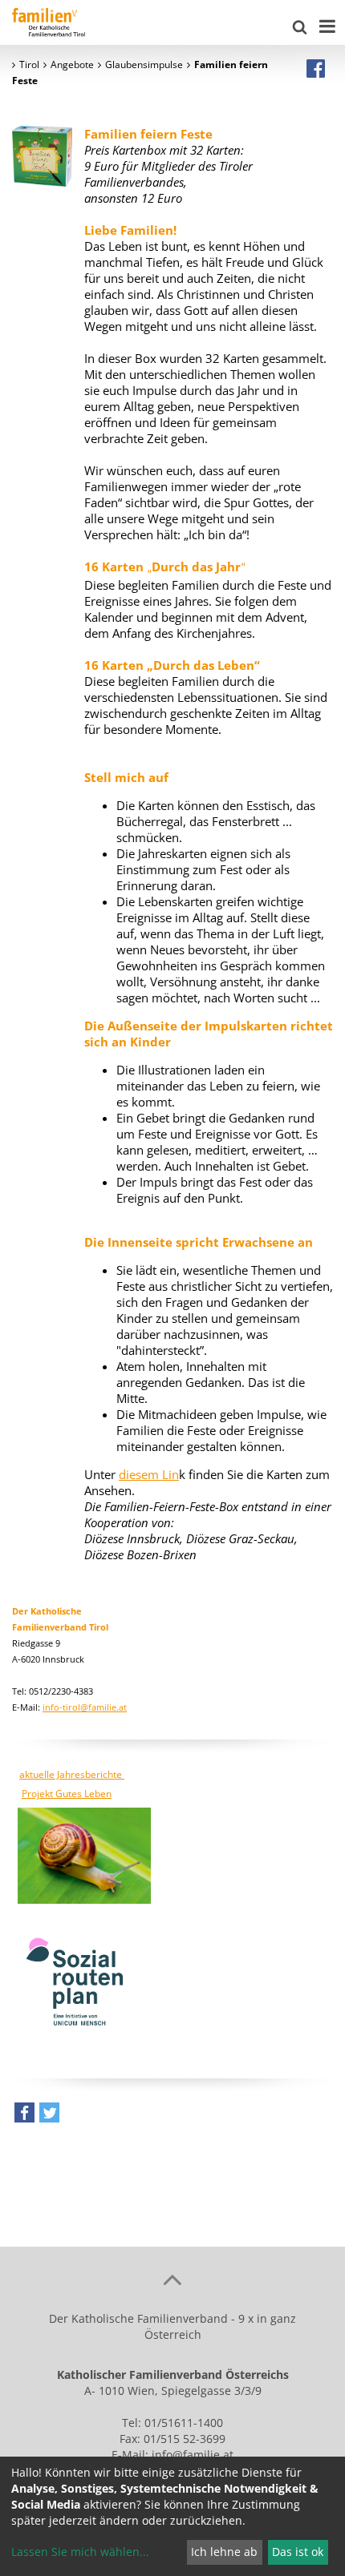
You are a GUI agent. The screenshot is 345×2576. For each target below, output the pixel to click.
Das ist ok (298, 2552)
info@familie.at (193, 2455)
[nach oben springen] (172, 2279)
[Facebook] (316, 68)
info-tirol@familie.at (85, 1707)
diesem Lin (149, 1474)
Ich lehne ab (224, 2552)
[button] (24, 2116)
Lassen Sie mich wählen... (80, 2552)
